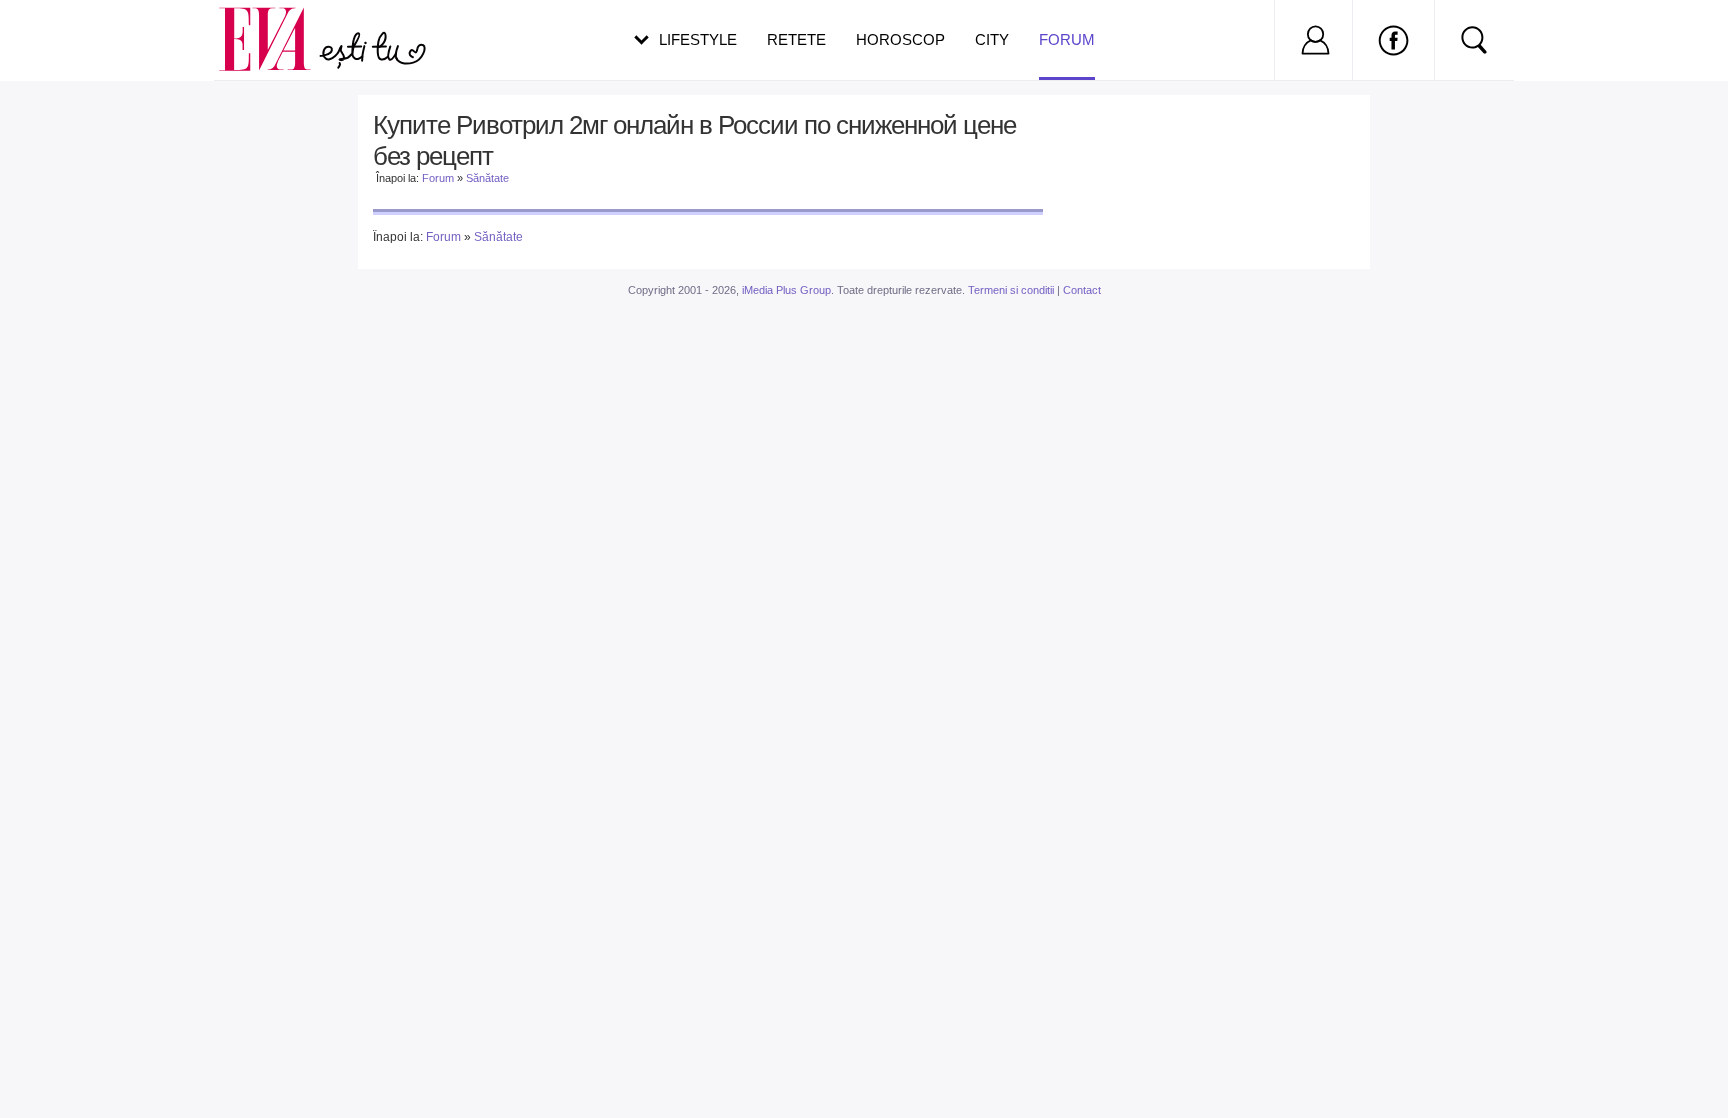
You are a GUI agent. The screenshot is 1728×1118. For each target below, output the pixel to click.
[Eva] (276, 23)
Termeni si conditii (1011, 290)
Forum (1067, 39)
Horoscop (900, 39)
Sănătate (487, 178)
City (992, 39)
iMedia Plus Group (786, 290)
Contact (1082, 290)
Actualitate (71, 36)
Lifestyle (698, 39)
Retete (796, 39)
